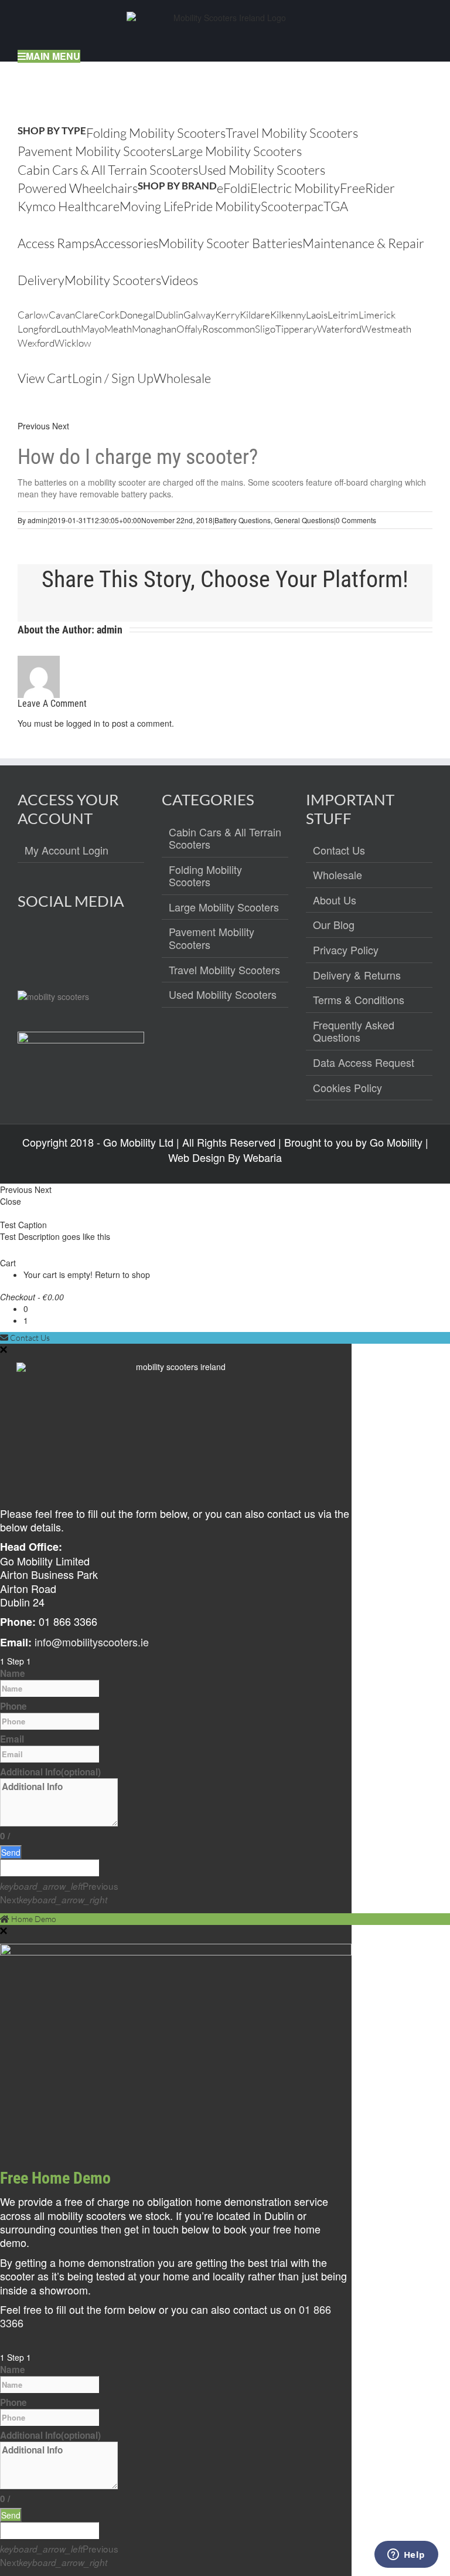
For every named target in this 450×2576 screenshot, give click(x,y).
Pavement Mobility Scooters (212, 938)
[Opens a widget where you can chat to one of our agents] (406, 2555)
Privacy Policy (346, 950)
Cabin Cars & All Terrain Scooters (225, 838)
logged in (83, 723)
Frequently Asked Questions (354, 1031)
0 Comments (356, 520)
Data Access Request (364, 1063)
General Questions (304, 520)
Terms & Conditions (359, 1000)
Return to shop (122, 1275)
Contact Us (339, 850)
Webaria (262, 1157)
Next (61, 426)
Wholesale (337, 875)
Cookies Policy (347, 1088)
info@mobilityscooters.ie (92, 1642)
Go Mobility (396, 1142)
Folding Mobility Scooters (205, 876)
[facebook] (27, 943)
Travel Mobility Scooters (224, 970)
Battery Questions (243, 520)
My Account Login (67, 850)
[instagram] (52, 943)
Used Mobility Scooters (223, 995)
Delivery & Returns (357, 975)
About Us (335, 900)
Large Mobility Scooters (224, 907)
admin (37, 520)
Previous (34, 426)
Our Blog (334, 925)
